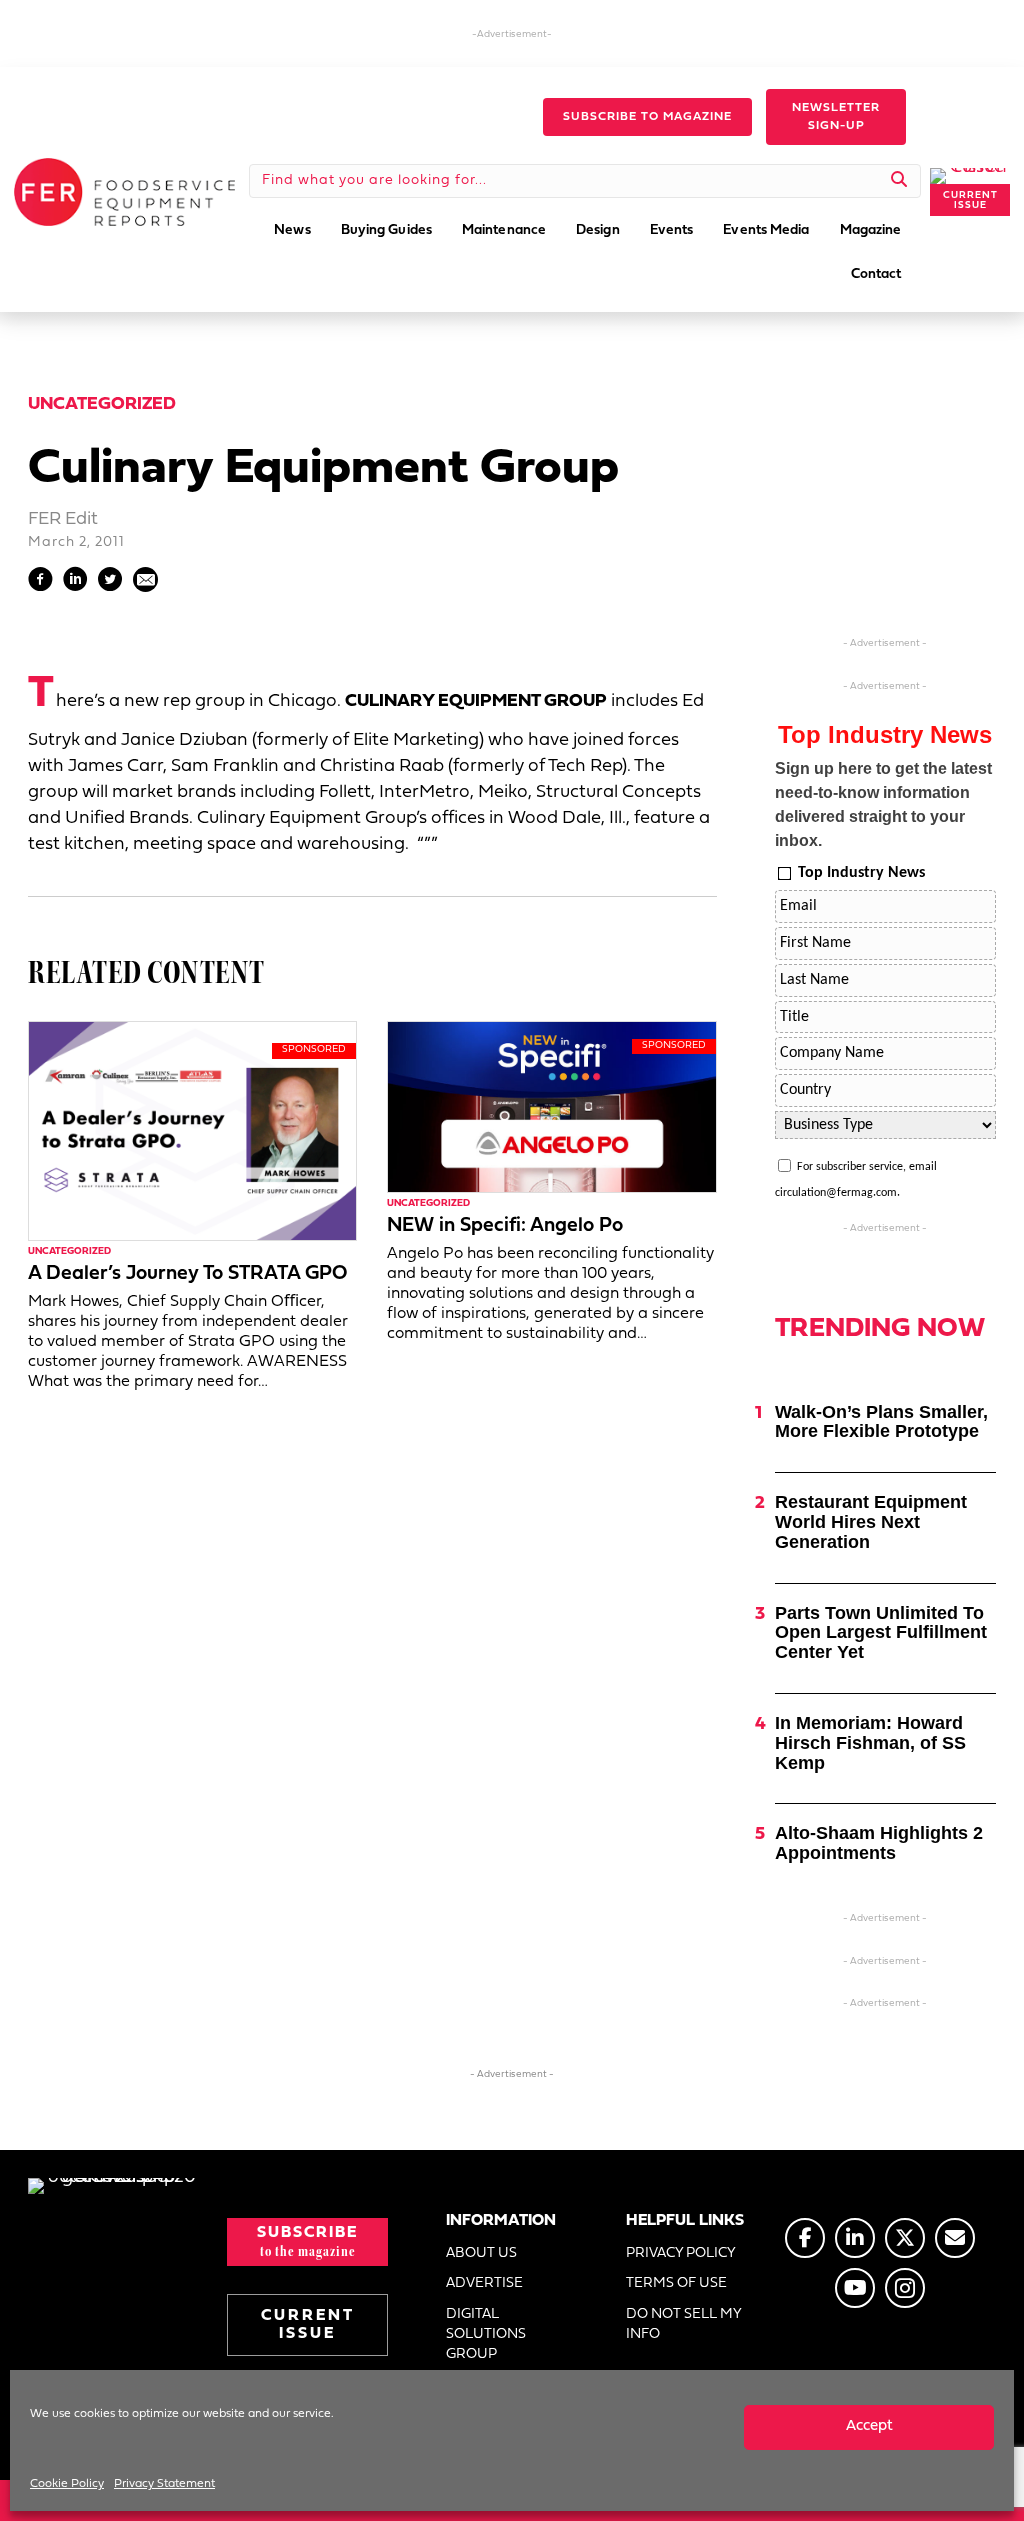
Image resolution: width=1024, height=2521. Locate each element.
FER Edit (63, 519)
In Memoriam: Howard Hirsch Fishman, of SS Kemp (870, 1743)
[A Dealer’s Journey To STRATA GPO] (192, 1130)
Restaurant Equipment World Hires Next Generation (871, 1522)
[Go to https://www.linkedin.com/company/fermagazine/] (855, 2238)
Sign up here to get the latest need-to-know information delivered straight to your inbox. (883, 804)
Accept (869, 2426)
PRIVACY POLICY (681, 2253)
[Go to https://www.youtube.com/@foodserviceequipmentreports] (855, 2288)
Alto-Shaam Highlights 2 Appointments (879, 1843)
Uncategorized (102, 404)
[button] (647, 117)
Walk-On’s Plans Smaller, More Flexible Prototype (881, 1422)
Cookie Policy (67, 2484)
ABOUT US (481, 2253)
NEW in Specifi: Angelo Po (505, 1226)
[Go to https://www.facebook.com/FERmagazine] (805, 2238)
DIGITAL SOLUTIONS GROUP (486, 2335)
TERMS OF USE (676, 2283)
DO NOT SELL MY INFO (683, 2324)
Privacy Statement (164, 2484)
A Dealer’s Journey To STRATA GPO (188, 1274)
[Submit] (899, 181)
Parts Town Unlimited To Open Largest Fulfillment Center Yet (881, 1633)
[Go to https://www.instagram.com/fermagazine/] (905, 2288)
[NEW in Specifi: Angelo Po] (551, 1106)
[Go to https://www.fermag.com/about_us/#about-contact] (955, 2238)
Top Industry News (861, 873)
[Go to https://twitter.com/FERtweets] (905, 2238)
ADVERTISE (484, 2283)
